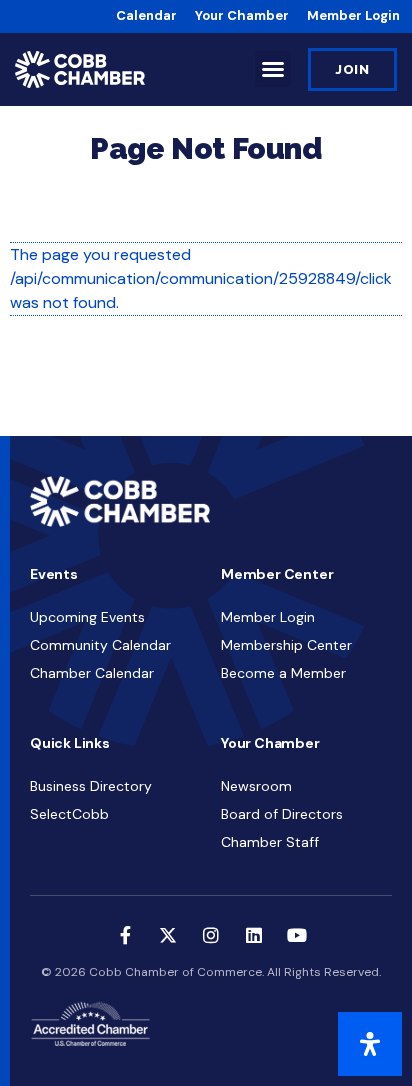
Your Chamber (242, 15)
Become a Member (283, 673)
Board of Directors (282, 814)
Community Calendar (100, 645)
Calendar (146, 15)
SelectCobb (69, 814)
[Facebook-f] (125, 935)
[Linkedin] (254, 935)
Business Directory (91, 786)
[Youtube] (297, 935)
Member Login (353, 15)
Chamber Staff (270, 842)
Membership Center (286, 645)
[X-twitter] (168, 935)
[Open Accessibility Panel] (370, 1044)
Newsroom (256, 786)
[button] (273, 69)
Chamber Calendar (92, 673)
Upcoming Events (87, 617)
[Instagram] (211, 935)
